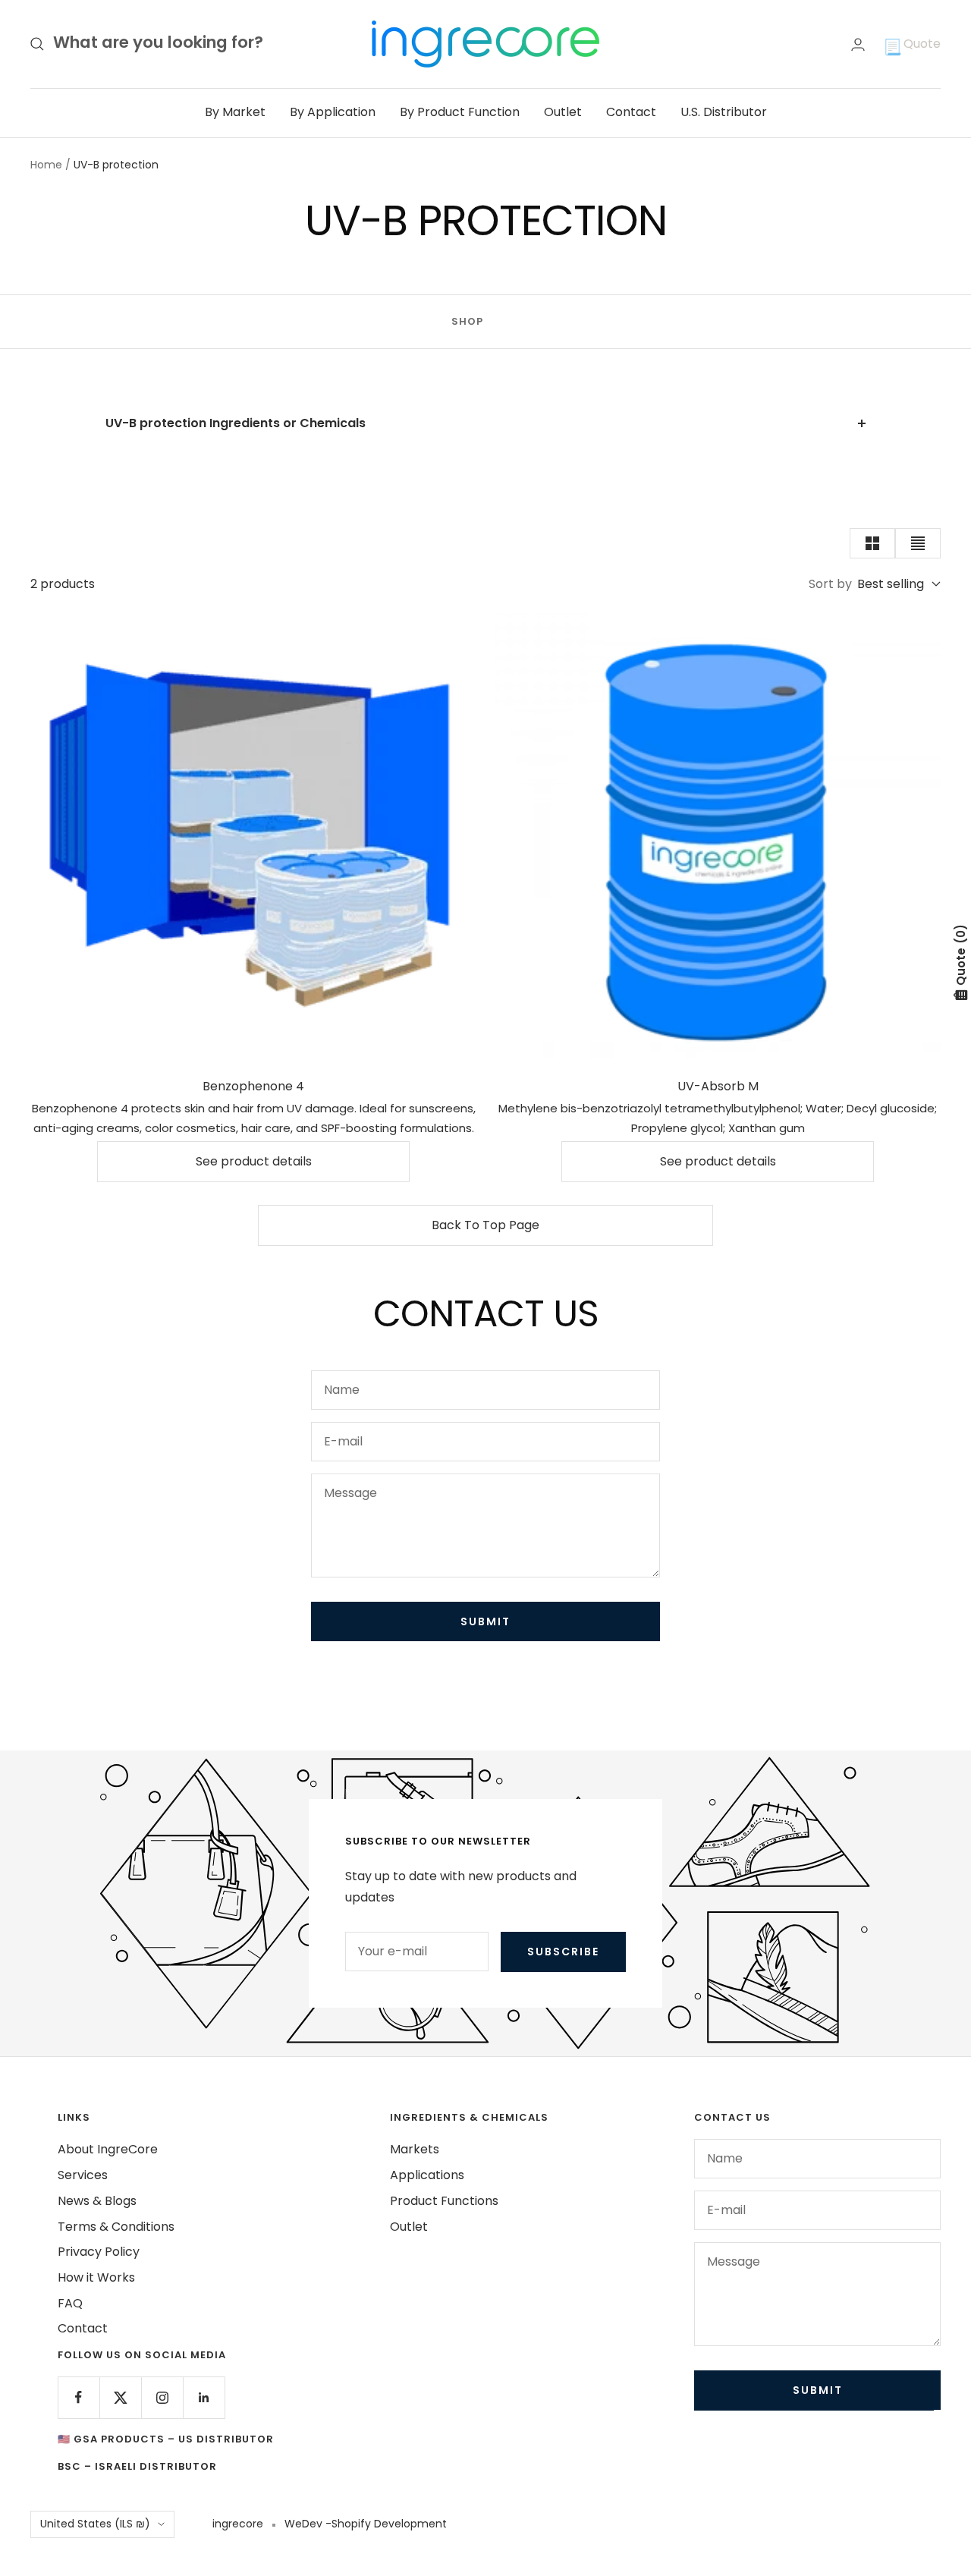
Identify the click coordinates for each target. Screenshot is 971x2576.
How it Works (96, 2277)
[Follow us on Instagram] (162, 2397)
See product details (254, 1161)
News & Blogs (97, 2201)
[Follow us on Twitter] (120, 2397)
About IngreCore (108, 2149)
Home (46, 165)
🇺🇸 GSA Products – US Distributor (166, 2439)
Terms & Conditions (116, 2227)
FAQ (70, 2303)
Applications (427, 2175)
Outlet (563, 112)
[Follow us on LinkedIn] (204, 2397)
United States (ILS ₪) (95, 2524)
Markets (415, 2149)
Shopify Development (389, 2524)
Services (83, 2175)
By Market (235, 112)
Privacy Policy (99, 2252)
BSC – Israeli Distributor (137, 2466)
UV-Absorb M (718, 1086)
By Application (333, 112)
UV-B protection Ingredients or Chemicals (236, 423)
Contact (631, 112)
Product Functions (444, 2201)
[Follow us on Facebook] (79, 2397)
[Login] (858, 44)
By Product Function (460, 112)
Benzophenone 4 (253, 1086)
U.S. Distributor (724, 112)
